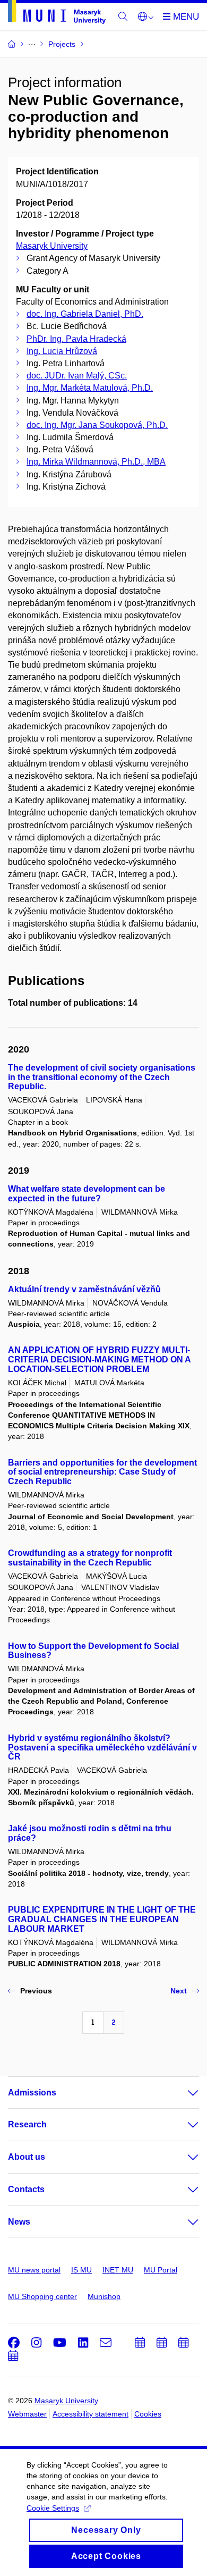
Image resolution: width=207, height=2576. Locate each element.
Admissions (32, 2093)
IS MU (81, 2270)
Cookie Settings (53, 2508)
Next (179, 1991)
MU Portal (161, 2270)
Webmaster (27, 2414)
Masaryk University (52, 246)
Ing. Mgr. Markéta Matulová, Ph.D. (90, 388)
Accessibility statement (90, 2414)
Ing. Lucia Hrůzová (62, 351)
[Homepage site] (57, 14)
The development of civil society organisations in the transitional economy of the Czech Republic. (102, 1077)
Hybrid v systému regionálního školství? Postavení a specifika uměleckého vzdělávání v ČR (102, 1748)
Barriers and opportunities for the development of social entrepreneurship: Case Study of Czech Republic (102, 1472)
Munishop (104, 2296)
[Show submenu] (183, 2093)
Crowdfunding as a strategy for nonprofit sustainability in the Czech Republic (90, 1558)
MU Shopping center (42, 2296)
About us (27, 2157)
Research (27, 2124)
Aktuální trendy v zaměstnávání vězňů (84, 1289)
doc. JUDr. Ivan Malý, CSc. (77, 376)
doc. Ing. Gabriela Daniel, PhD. (85, 314)
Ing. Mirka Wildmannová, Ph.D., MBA (96, 462)
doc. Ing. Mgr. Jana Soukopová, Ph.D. (97, 425)
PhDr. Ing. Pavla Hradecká (76, 339)
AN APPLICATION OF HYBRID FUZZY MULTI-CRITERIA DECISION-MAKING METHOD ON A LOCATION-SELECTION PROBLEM (99, 1359)
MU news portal (34, 2270)
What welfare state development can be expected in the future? (87, 1194)
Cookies (148, 2414)
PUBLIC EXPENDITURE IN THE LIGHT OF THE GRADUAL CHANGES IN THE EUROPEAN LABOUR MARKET (102, 1919)
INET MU (118, 2270)
